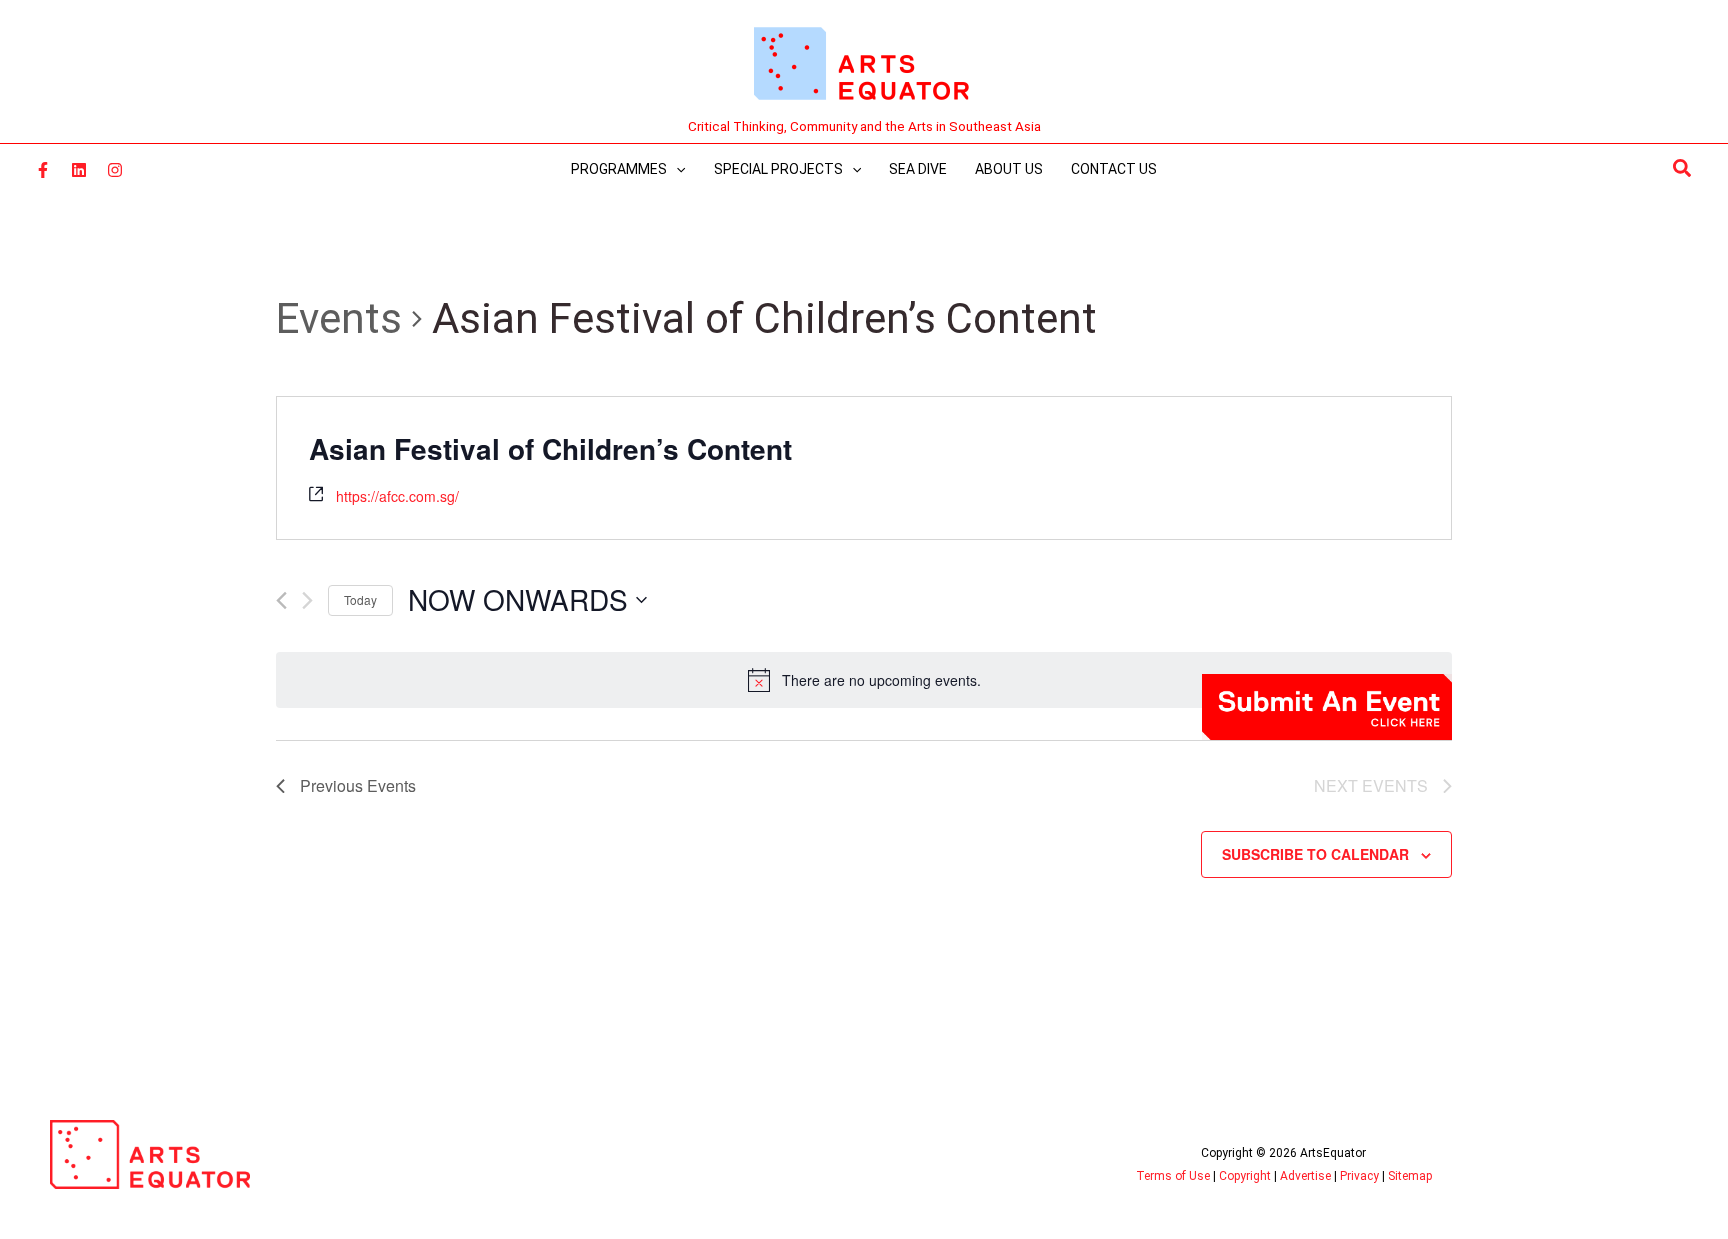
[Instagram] (115, 170)
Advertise (1305, 1176)
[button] (1683, 169)
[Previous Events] (281, 600)
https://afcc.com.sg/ (397, 496)
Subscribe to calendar (1315, 854)
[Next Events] (307, 600)
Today (360, 599)
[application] (676, 169)
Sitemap (1410, 1176)
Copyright (1245, 1176)
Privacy (1359, 1176)
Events (339, 318)
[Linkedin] (79, 170)
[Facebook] (43, 170)
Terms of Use (1173, 1176)
